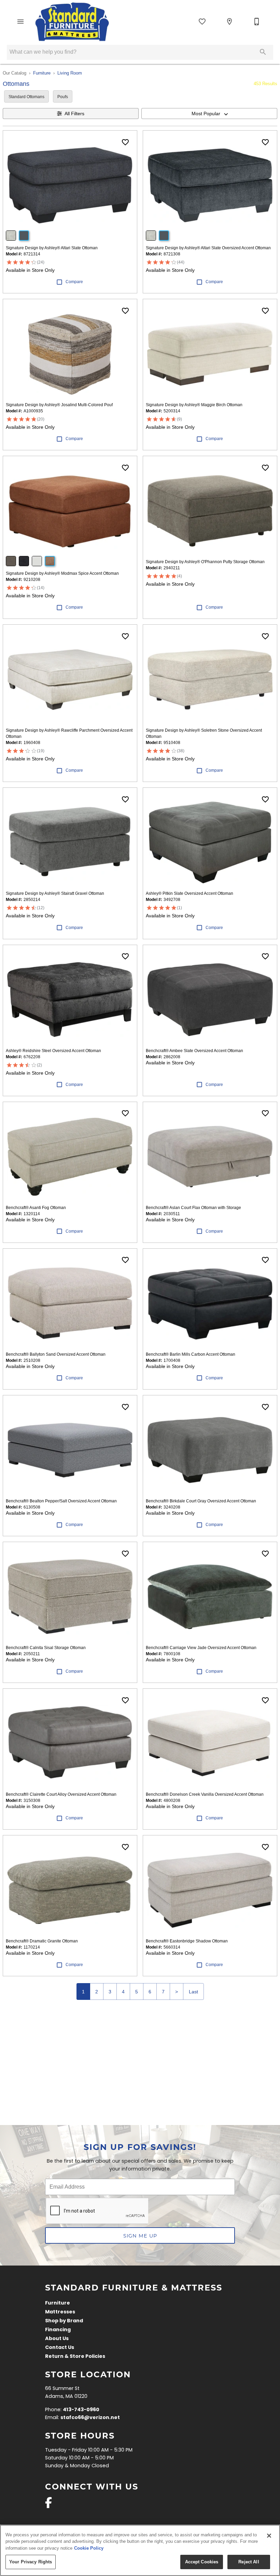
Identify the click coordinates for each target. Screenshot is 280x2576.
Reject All (249, 2562)
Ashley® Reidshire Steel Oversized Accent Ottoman (53, 1051)
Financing (58, 2330)
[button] (20, 22)
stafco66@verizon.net (90, 2418)
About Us (57, 2339)
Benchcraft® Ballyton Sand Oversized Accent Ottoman (56, 1354)
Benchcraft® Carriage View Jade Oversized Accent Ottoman (201, 1648)
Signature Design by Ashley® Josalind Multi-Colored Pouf (59, 405)
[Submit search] (263, 52)
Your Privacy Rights (31, 2562)
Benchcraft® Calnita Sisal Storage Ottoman (46, 1648)
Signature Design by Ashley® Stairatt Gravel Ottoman (55, 893)
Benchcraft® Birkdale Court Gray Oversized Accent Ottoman (201, 1501)
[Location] (229, 22)
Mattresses (60, 2312)
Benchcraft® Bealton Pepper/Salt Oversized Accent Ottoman (61, 1501)
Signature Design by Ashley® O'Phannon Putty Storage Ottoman (205, 562)
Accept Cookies (202, 2562)
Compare (74, 282)
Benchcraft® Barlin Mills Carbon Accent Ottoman (191, 1354)
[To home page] (72, 22)
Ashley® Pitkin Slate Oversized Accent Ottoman (190, 893)
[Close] (269, 2536)
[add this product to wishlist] (125, 142)
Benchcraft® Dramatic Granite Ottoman (42, 1941)
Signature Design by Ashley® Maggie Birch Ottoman (194, 405)
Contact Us (60, 2348)
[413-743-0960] (257, 22)
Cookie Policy (89, 2548)
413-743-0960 (81, 2410)
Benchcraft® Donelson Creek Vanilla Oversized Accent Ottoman (205, 1794)
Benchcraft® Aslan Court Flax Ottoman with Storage (193, 1208)
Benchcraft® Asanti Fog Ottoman (36, 1208)
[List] (202, 22)
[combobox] (209, 114)
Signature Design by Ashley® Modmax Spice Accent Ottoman (62, 573)
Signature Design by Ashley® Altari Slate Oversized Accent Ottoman (208, 248)
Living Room (70, 73)
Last (193, 1992)
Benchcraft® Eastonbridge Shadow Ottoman (187, 1941)
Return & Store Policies (75, 2357)
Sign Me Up (140, 2236)
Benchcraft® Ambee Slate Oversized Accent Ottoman (194, 1051)
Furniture (42, 73)
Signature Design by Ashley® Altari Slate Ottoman (52, 248)
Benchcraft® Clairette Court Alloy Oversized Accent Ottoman (61, 1794)
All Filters (74, 114)
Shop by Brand (64, 2321)
